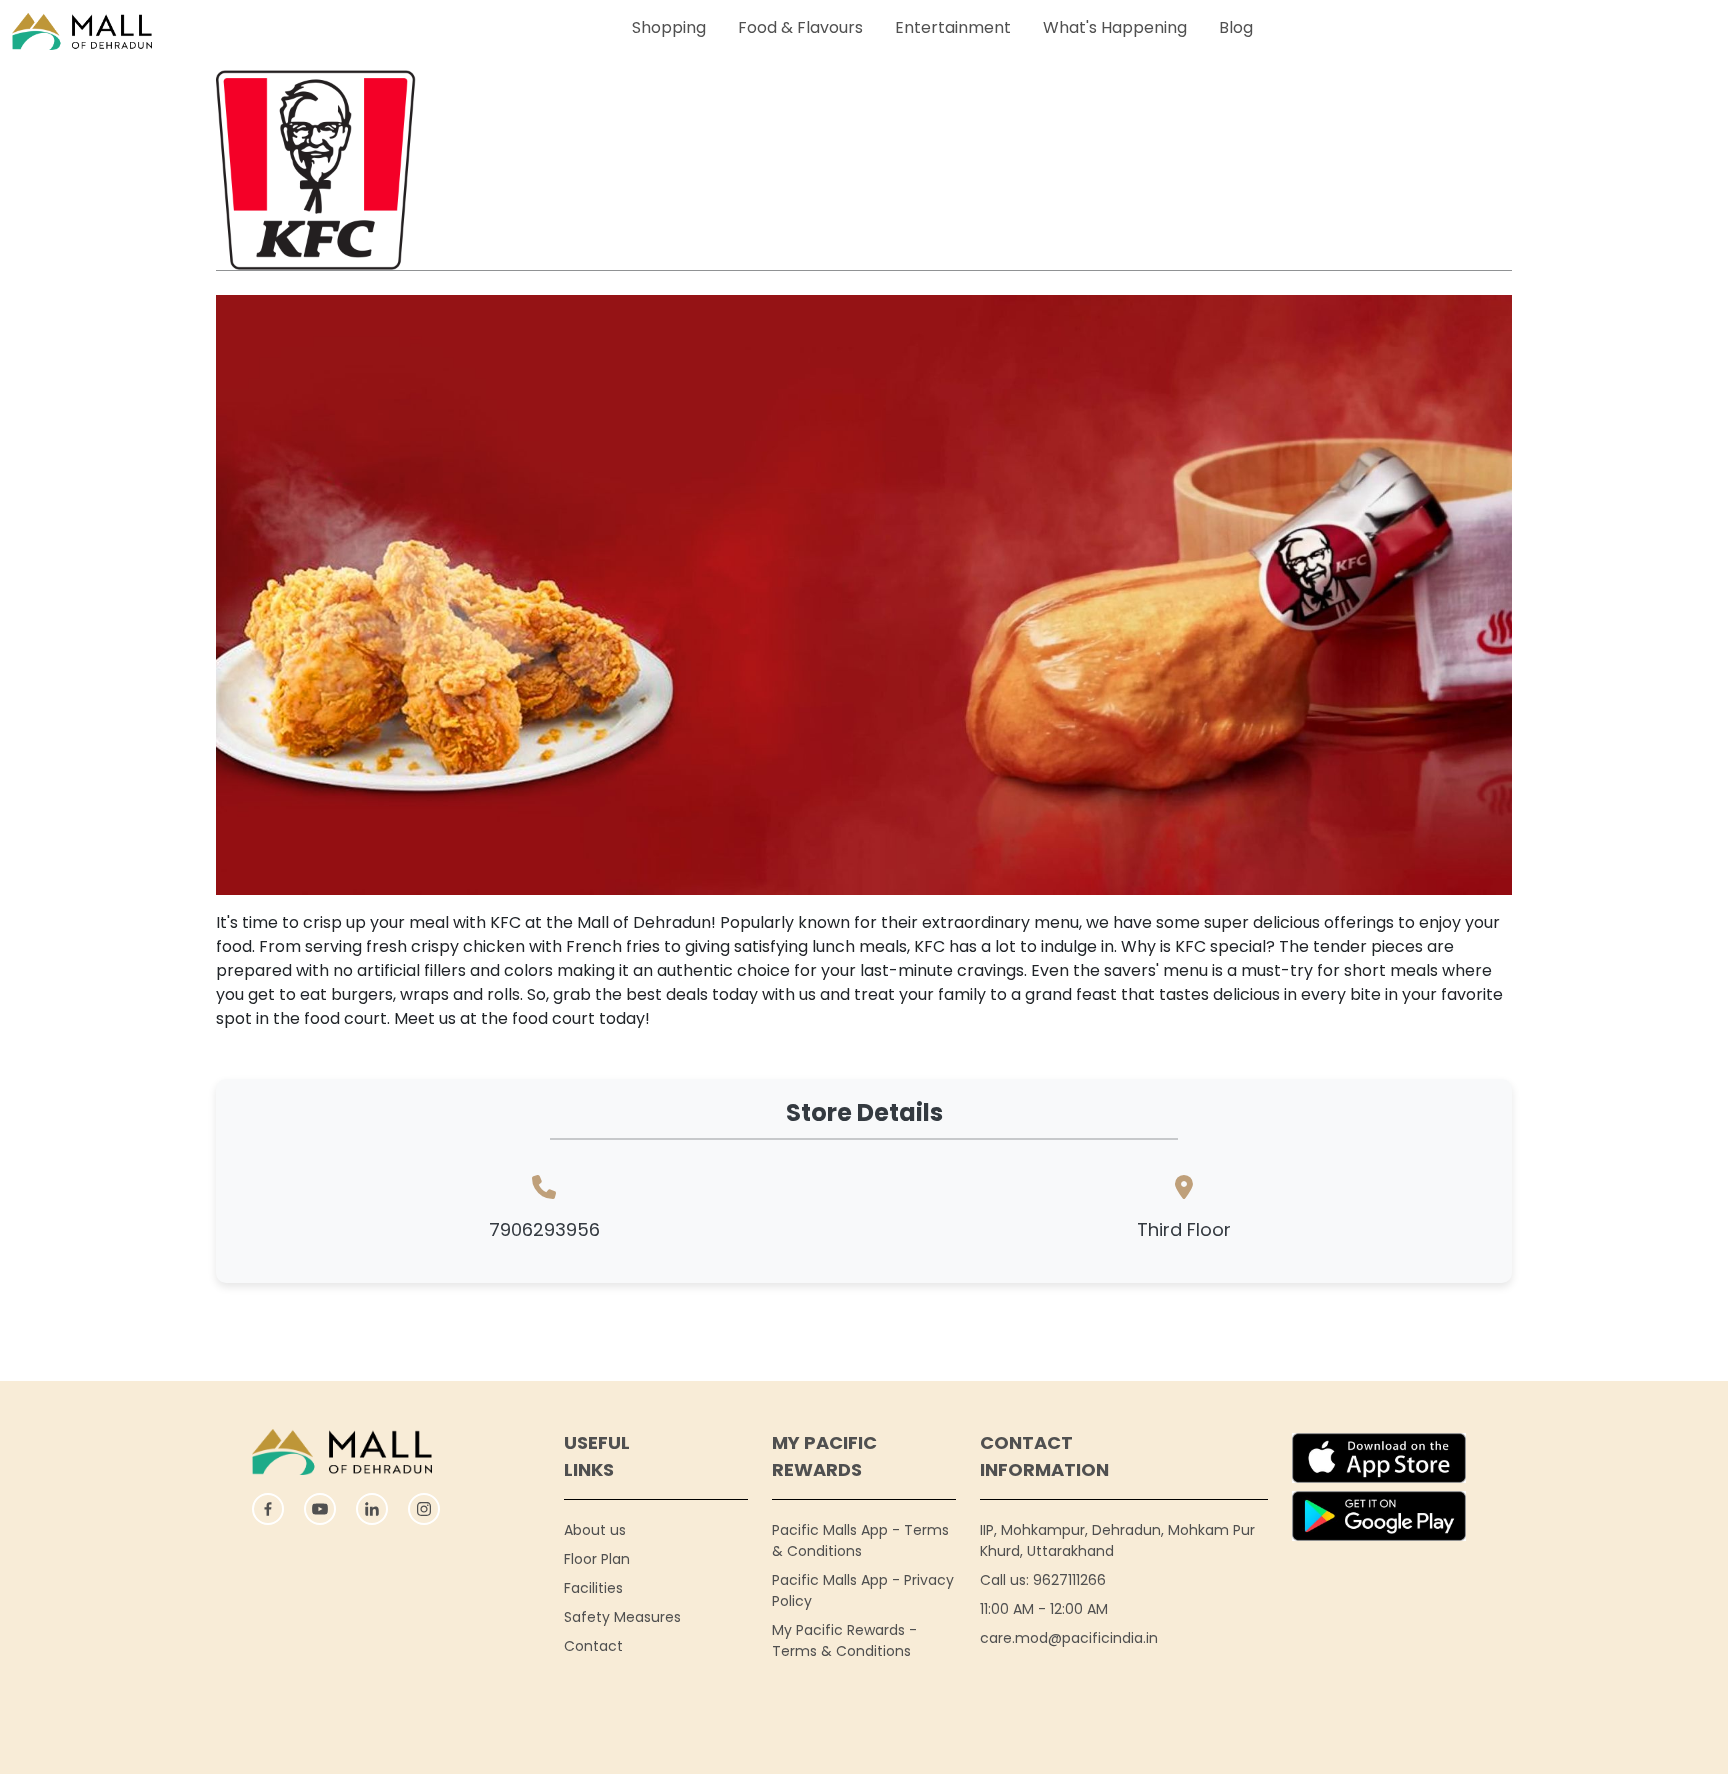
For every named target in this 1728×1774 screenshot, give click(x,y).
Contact (593, 1646)
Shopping (669, 27)
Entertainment (953, 27)
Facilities (593, 1588)
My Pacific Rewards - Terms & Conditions (844, 1640)
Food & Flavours (800, 27)
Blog (1236, 27)
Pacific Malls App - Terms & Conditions (860, 1540)
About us (595, 1530)
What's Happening (1115, 27)
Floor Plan (597, 1559)
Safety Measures (622, 1617)
